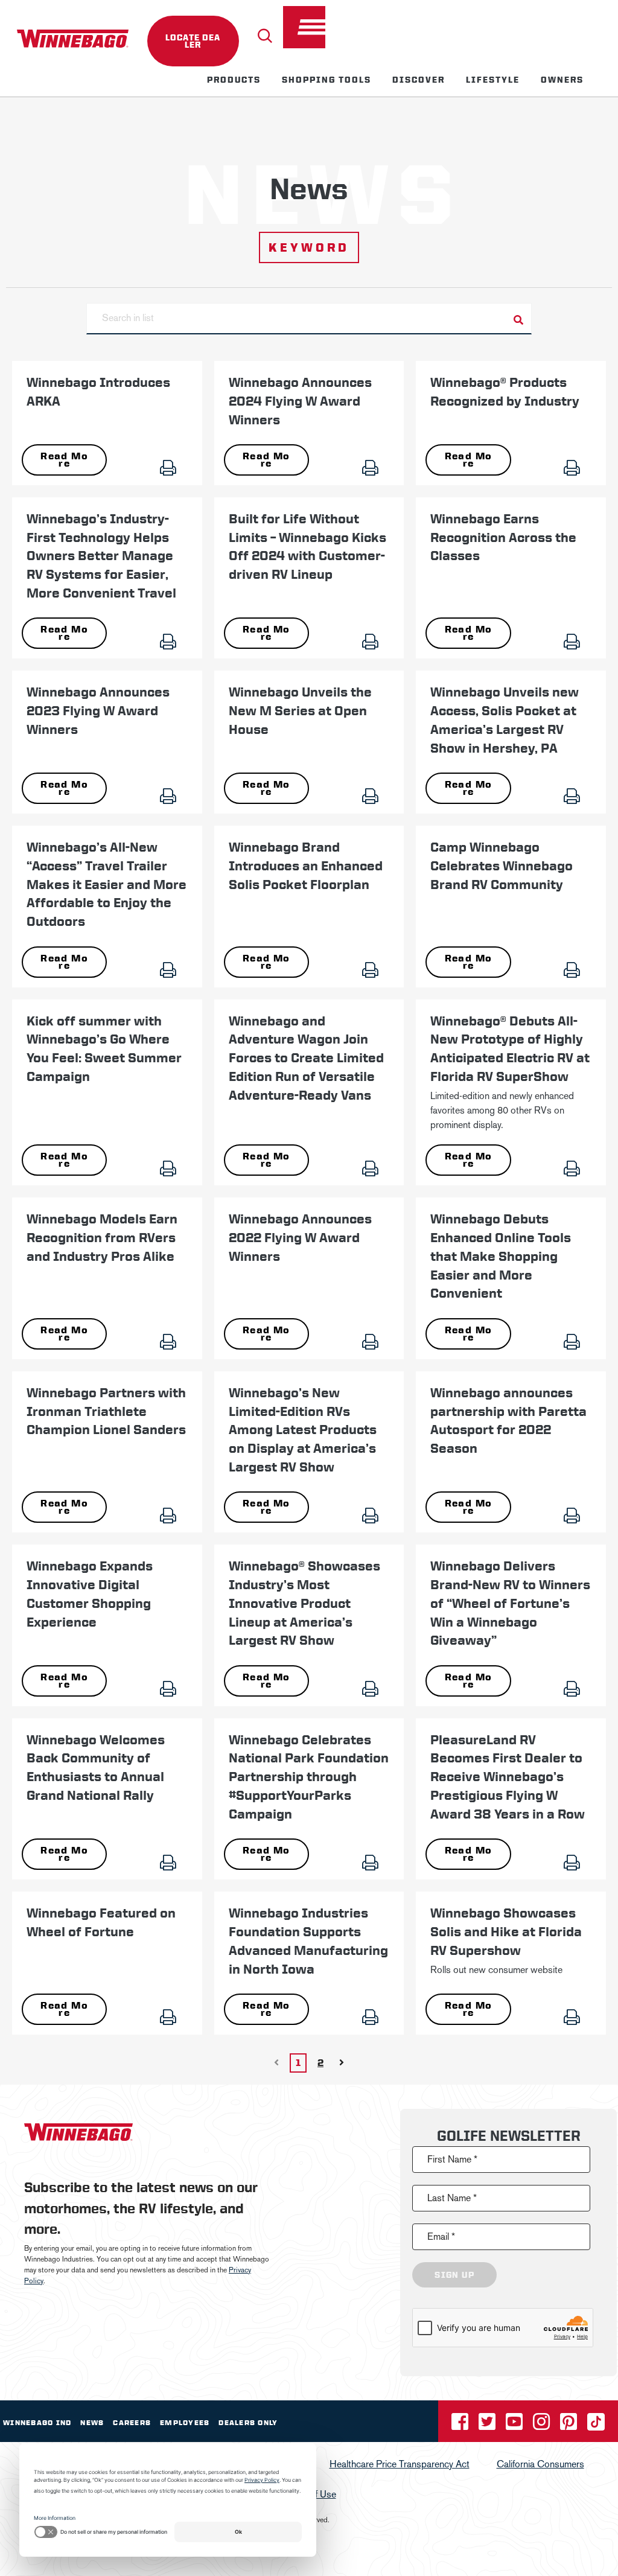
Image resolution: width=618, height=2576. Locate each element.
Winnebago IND (37, 2423)
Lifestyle (493, 80)
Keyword (309, 247)
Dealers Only (248, 2423)
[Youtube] (515, 2425)
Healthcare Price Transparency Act (400, 2464)
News (92, 2423)
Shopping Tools (327, 80)
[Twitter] (488, 2425)
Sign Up (454, 2275)
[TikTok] (596, 2425)
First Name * (452, 2159)
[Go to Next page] (342, 2063)
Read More (64, 460)
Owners (562, 80)
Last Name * (452, 2198)
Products (234, 80)
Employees (185, 2423)
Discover (419, 80)
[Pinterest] (570, 2425)
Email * (441, 2236)
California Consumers (540, 2464)
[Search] (265, 36)
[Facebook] (461, 2425)
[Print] (176, 464)
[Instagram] (543, 2425)
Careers (132, 2423)
